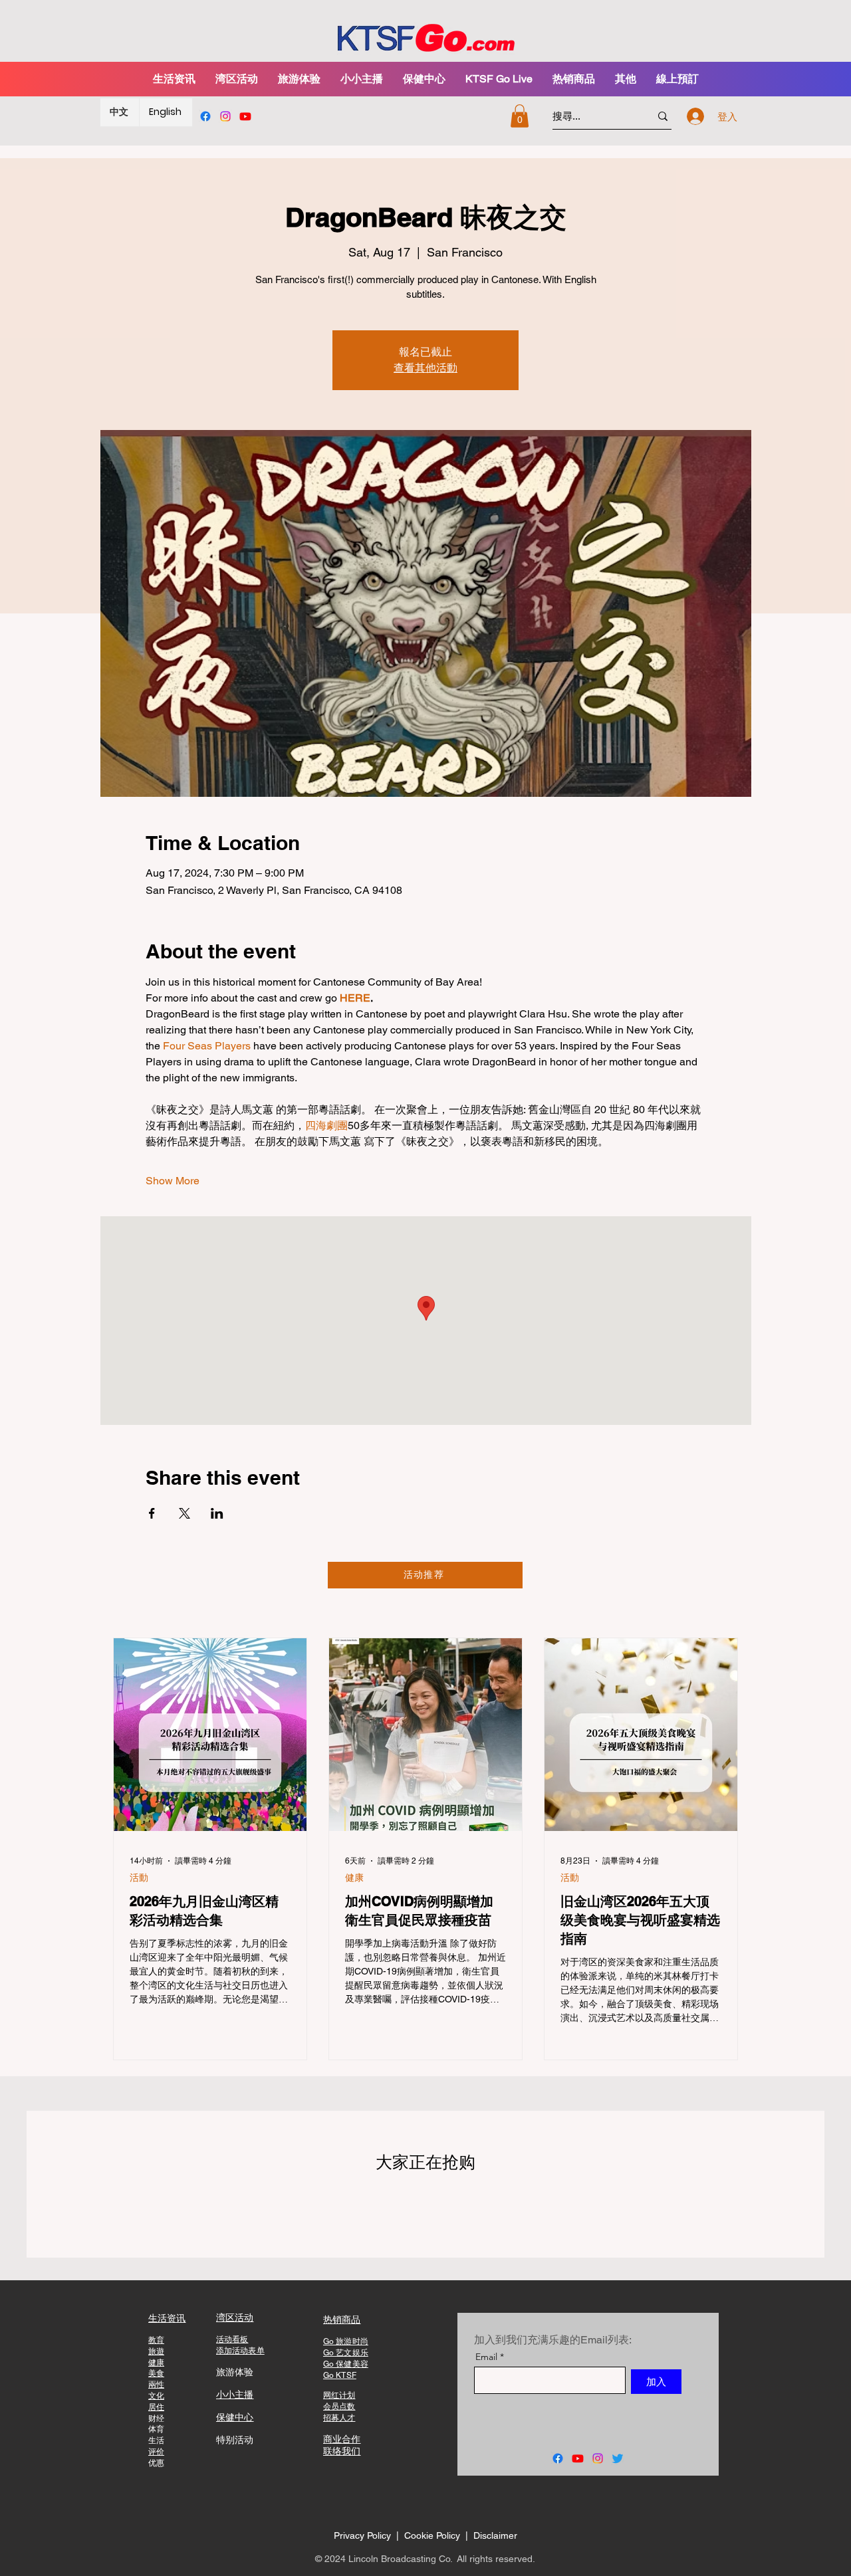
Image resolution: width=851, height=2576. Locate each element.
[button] (299, 79)
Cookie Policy (433, 2535)
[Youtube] (245, 116)
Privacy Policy (362, 2535)
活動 (139, 1878)
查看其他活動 (425, 368)
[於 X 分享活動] (184, 1513)
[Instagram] (225, 116)
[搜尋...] (663, 116)
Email (486, 2357)
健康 (354, 1878)
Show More (173, 1181)
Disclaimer (495, 2535)
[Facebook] (205, 116)
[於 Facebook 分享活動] (152, 1513)
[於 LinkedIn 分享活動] (217, 1513)
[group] (425, 2204)
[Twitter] (618, 2458)
